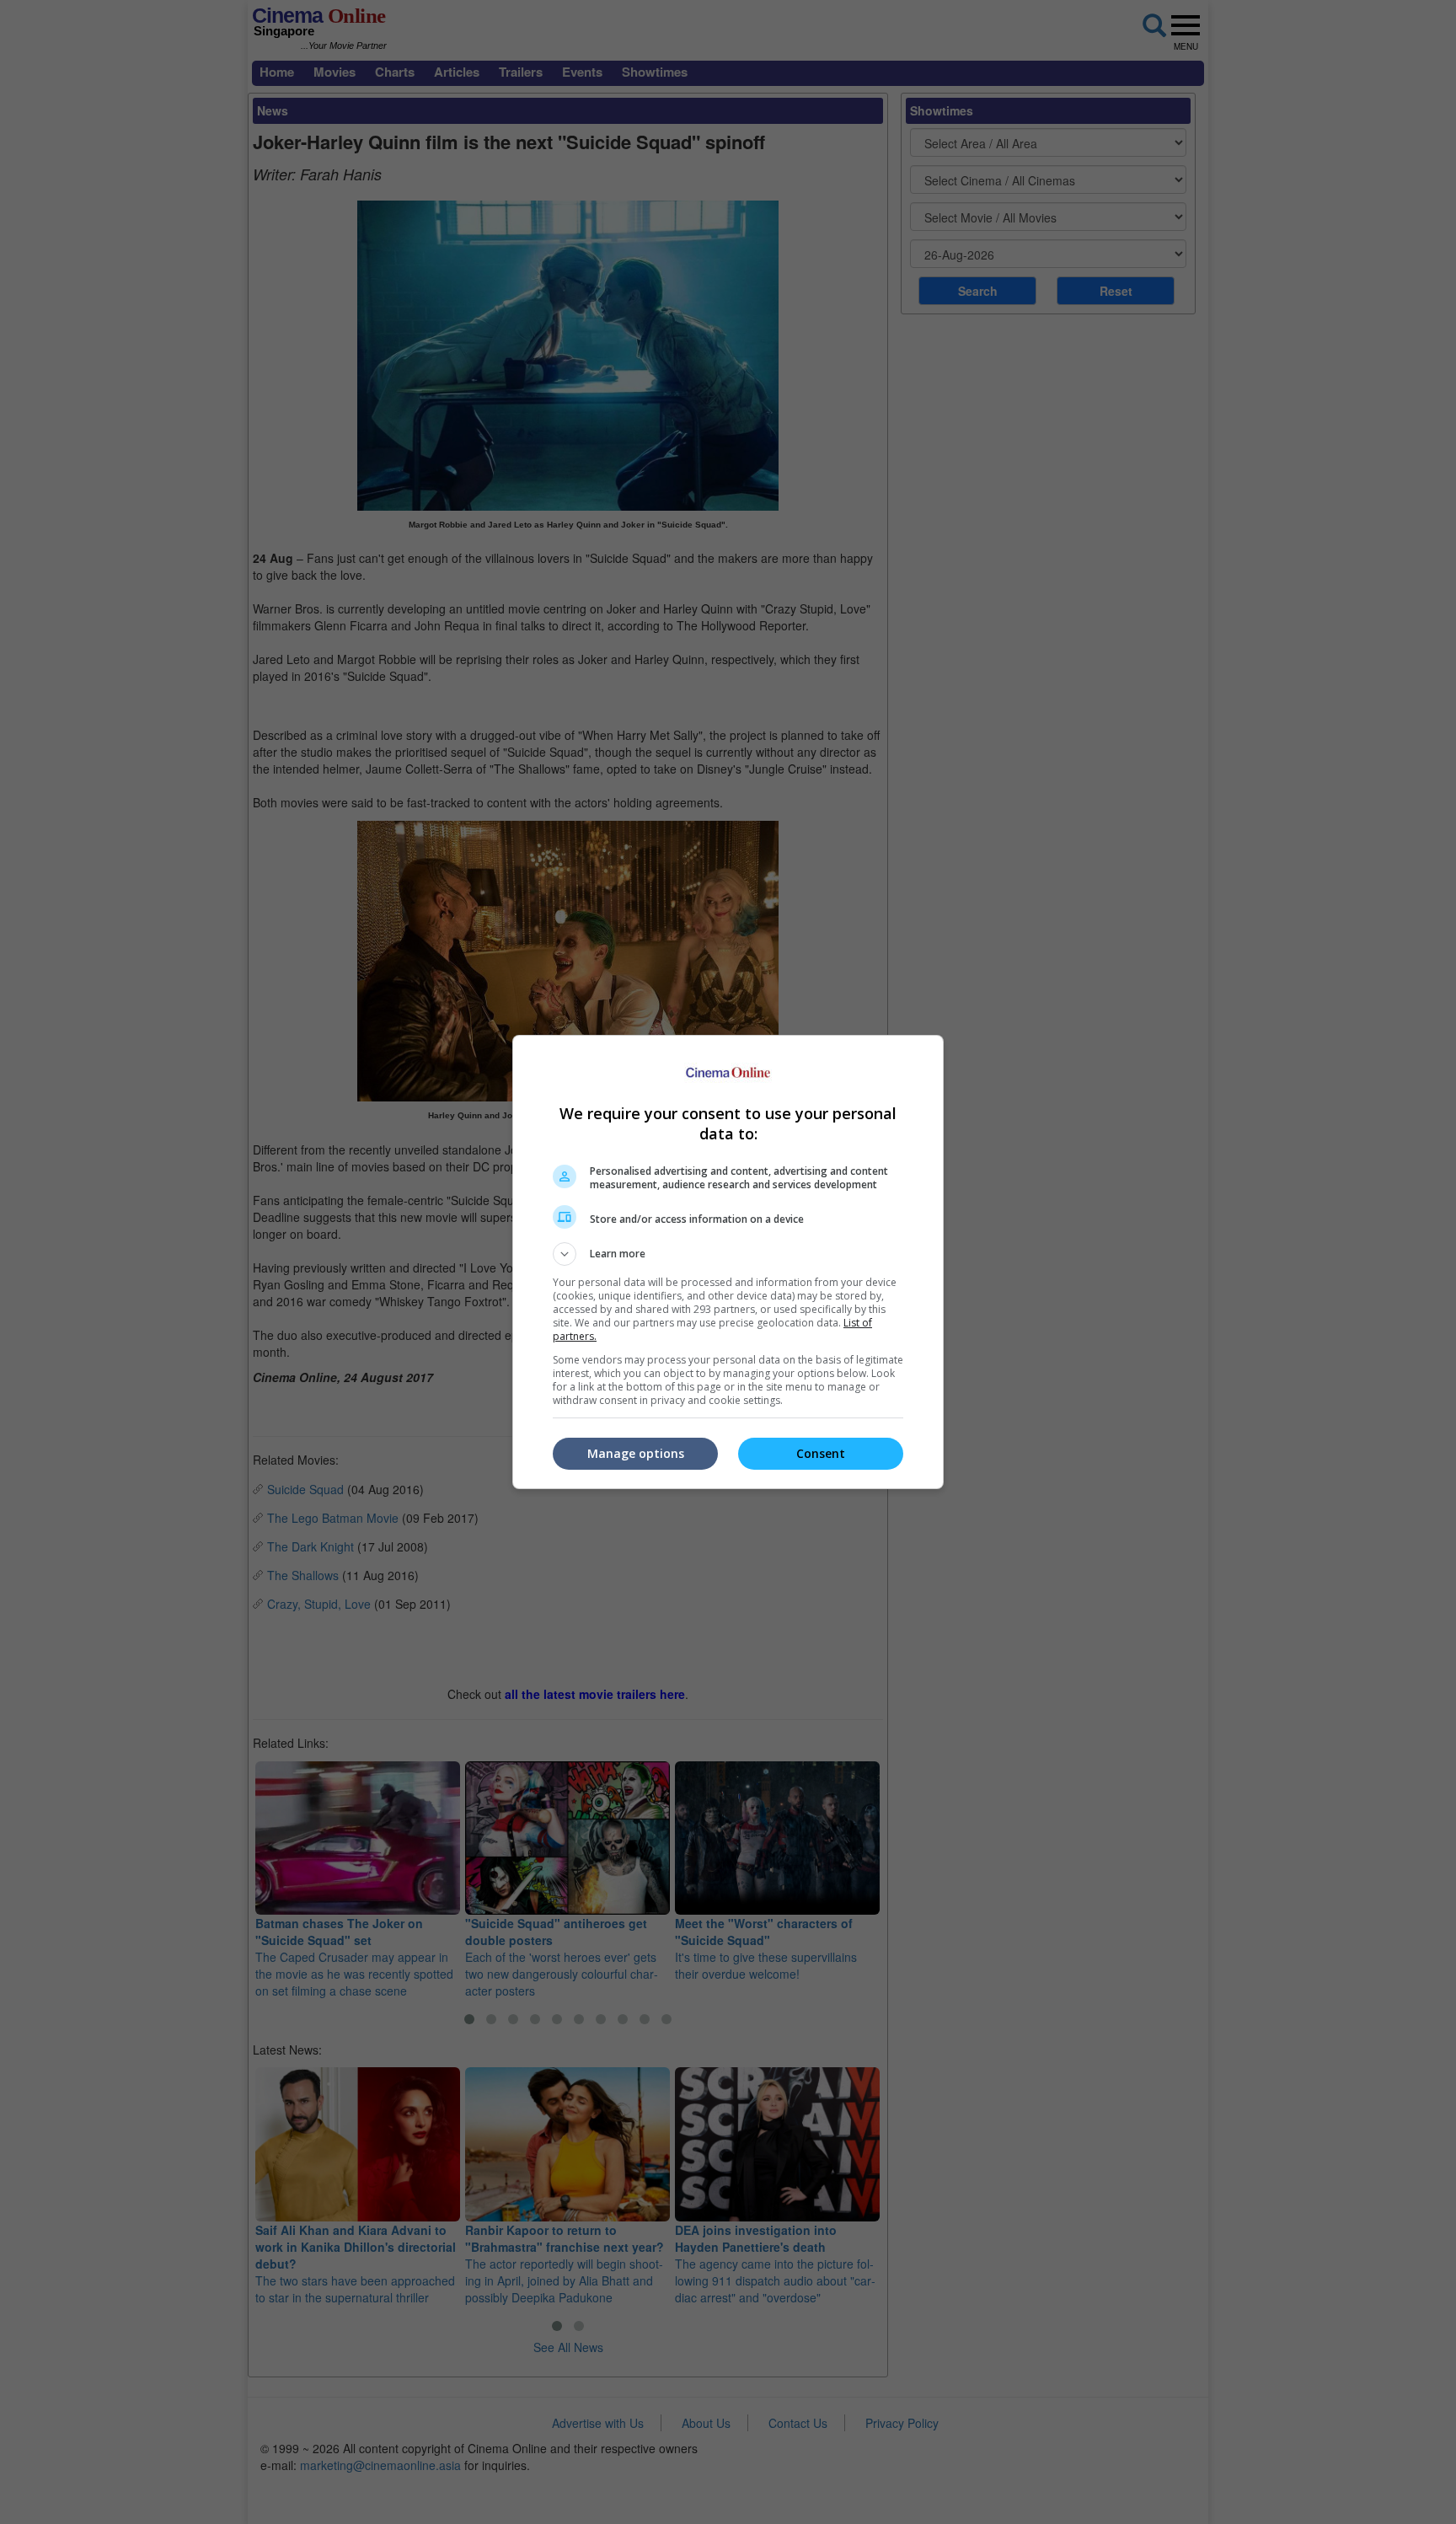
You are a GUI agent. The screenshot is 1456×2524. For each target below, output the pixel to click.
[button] (728, 1254)
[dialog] (728, 1262)
